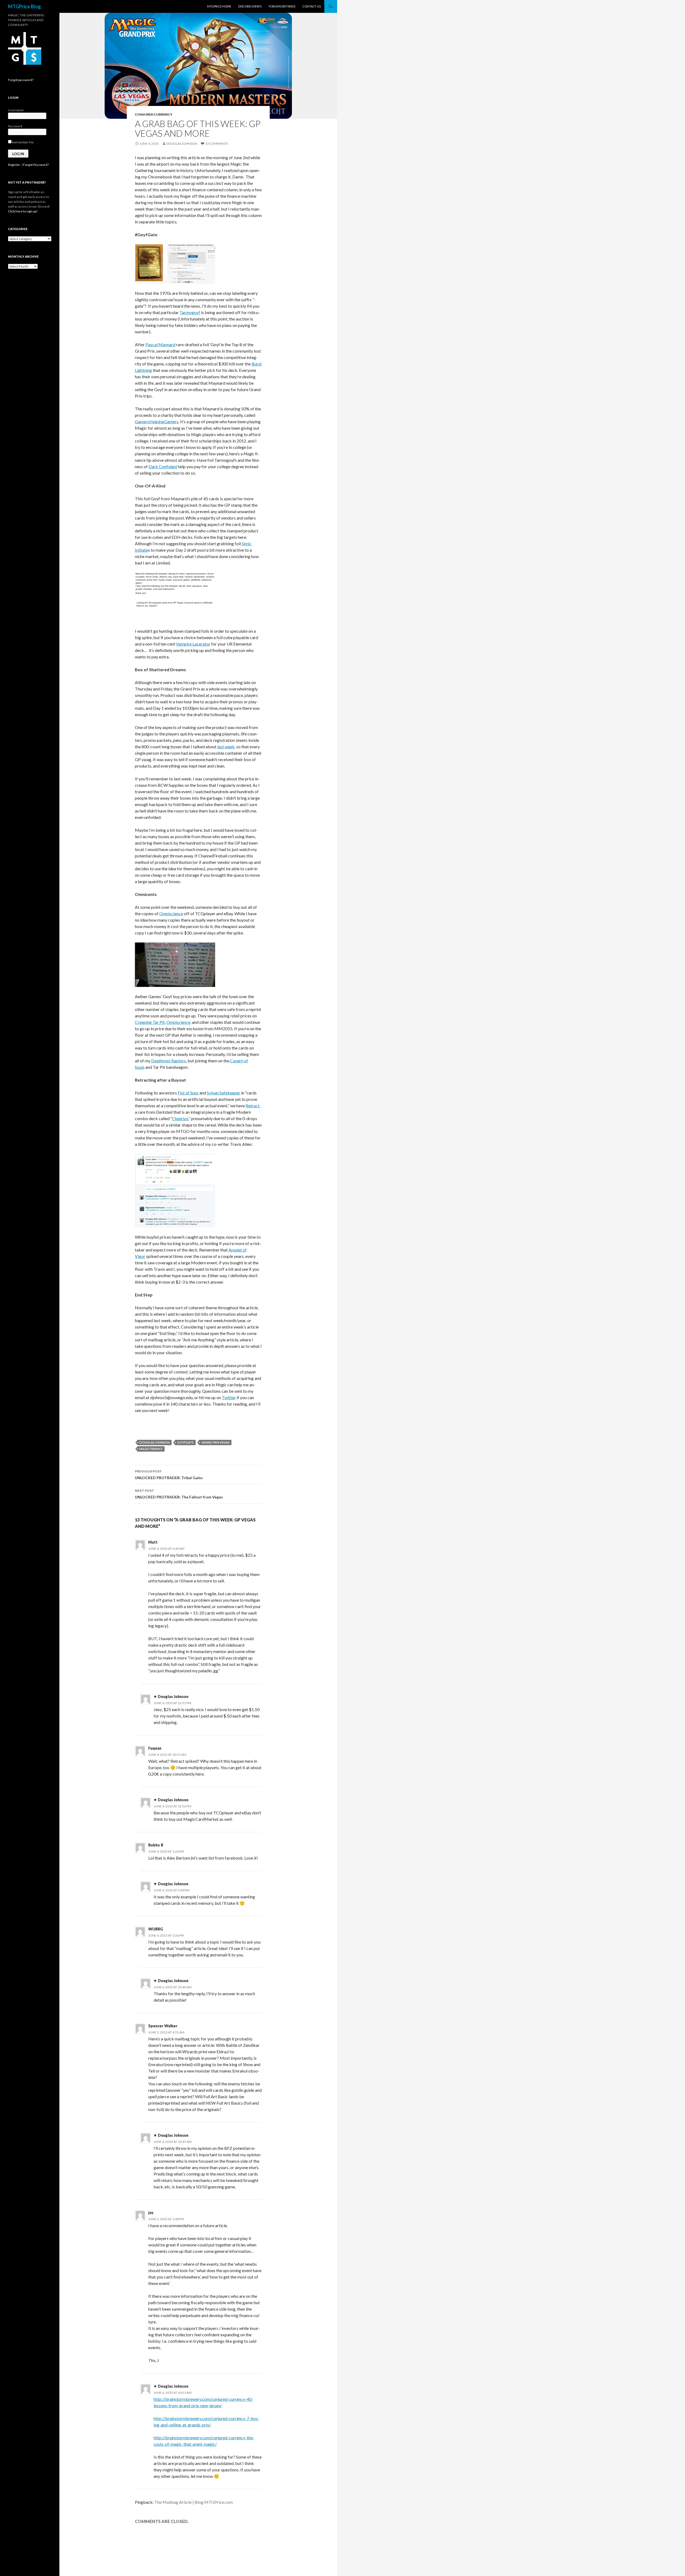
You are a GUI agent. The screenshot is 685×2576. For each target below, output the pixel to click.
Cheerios (180, 1118)
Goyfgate (185, 1442)
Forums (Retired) (282, 6)
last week (226, 747)
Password (15, 126)
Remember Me (23, 142)
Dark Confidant (163, 466)
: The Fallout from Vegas (179, 1494)
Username (16, 110)
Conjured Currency (154, 114)
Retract (253, 1106)
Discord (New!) (250, 6)
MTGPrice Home (219, 6)
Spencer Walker (163, 2026)
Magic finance (151, 1449)
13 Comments (217, 144)
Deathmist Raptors (169, 1061)
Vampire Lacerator (193, 644)
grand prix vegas (215, 1442)
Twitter (229, 1397)
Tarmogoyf (190, 312)
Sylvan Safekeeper (224, 1093)
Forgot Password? (36, 165)
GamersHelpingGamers (157, 421)
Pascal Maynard (160, 344)
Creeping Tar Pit (150, 1022)
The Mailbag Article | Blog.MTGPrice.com (194, 2502)
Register (14, 165)
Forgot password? (21, 80)
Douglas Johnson (182, 144)
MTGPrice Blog (24, 6)
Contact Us (312, 6)
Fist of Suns (188, 1093)
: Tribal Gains (169, 1475)
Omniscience (171, 913)
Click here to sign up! (23, 211)
